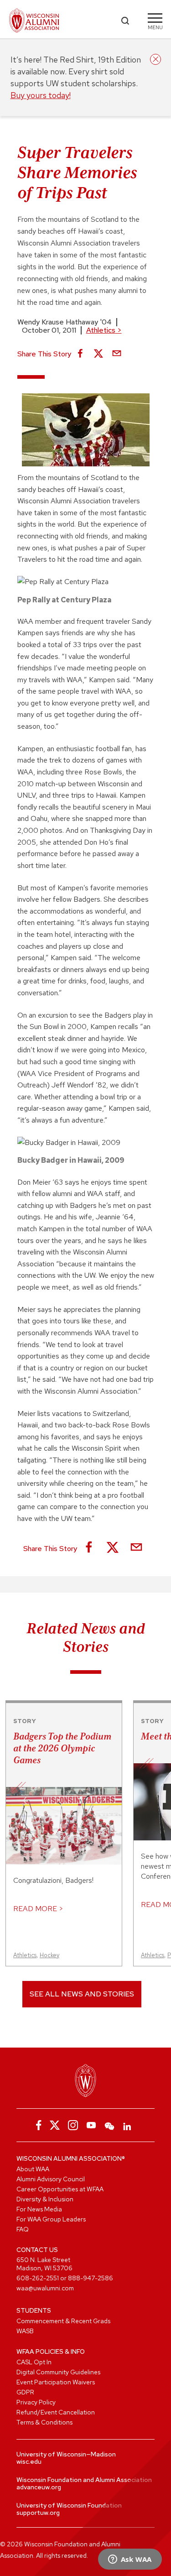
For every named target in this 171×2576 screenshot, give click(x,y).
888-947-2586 (91, 2278)
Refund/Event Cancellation (56, 2412)
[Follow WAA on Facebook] (36, 2125)
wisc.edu (29, 2461)
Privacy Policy (36, 2402)
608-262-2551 (38, 2278)
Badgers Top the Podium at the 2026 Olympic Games (62, 1748)
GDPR (25, 2392)
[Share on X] (98, 354)
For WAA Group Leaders (51, 2219)
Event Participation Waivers (56, 2382)
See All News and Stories (82, 1994)
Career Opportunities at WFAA (60, 2189)
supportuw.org (38, 2513)
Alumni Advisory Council (51, 2179)
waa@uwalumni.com (45, 2288)
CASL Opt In (34, 2362)
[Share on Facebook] (80, 354)
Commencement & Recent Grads (63, 2321)
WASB (25, 2331)
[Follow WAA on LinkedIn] (128, 2125)
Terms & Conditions (44, 2422)
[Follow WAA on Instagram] (73, 2125)
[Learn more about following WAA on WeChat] (109, 2125)
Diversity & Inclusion (45, 2199)
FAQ (23, 2229)
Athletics (104, 330)
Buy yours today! (41, 95)
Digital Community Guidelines (58, 2372)
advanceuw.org (39, 2487)
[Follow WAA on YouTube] (91, 2125)
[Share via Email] (117, 354)
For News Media (39, 2209)
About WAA (33, 2169)
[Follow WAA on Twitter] (55, 2125)
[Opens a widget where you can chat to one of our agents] (130, 2560)
